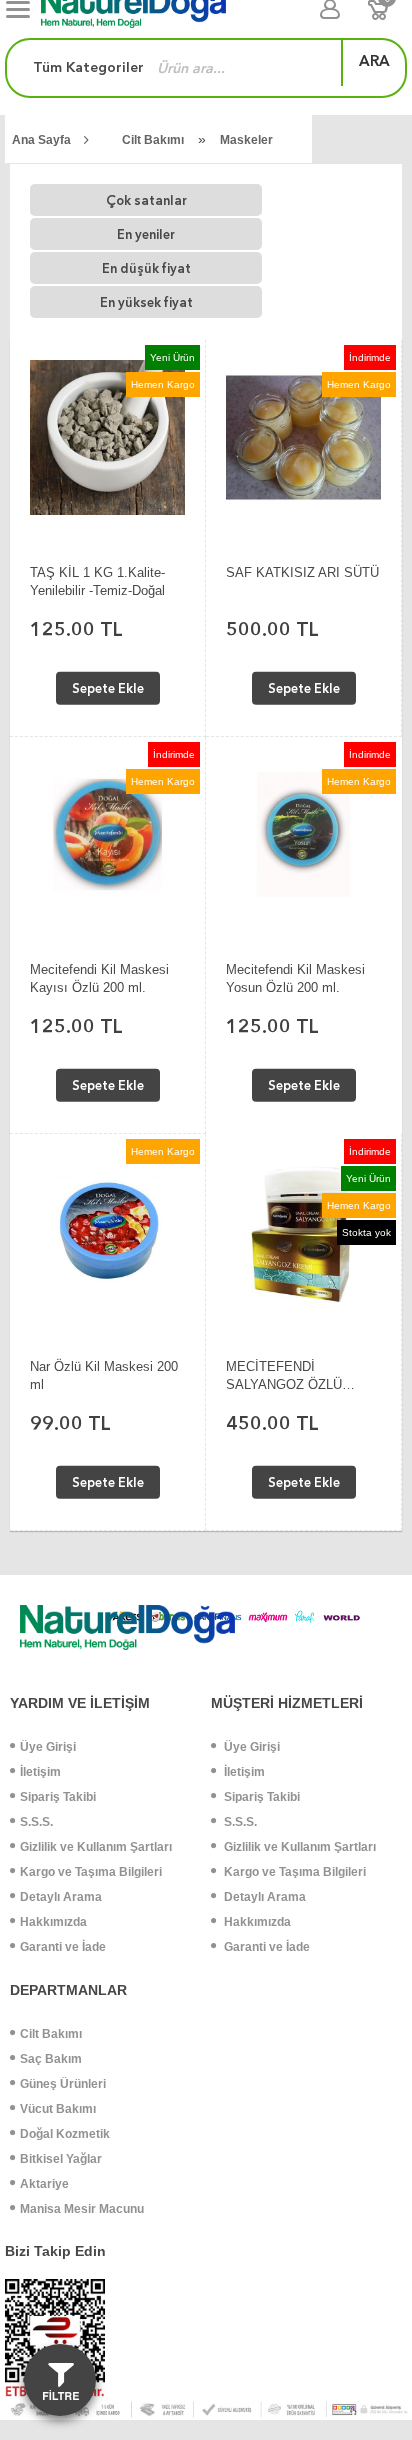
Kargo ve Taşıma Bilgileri (91, 1872)
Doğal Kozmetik (65, 2134)
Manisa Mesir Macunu (82, 2209)
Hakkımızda (53, 1922)
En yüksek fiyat (146, 302)
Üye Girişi (48, 1747)
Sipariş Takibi (58, 1797)
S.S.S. (36, 1822)
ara (374, 61)
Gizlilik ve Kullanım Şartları (96, 1847)
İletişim (40, 1772)
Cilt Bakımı (153, 140)
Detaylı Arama (61, 1897)
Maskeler (246, 140)
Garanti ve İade (63, 1947)
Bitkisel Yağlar (61, 2159)
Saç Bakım (51, 2059)
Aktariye (44, 2184)
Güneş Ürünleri (63, 2084)
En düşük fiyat (146, 268)
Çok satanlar (146, 200)
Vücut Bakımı (58, 2109)
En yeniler (146, 234)
